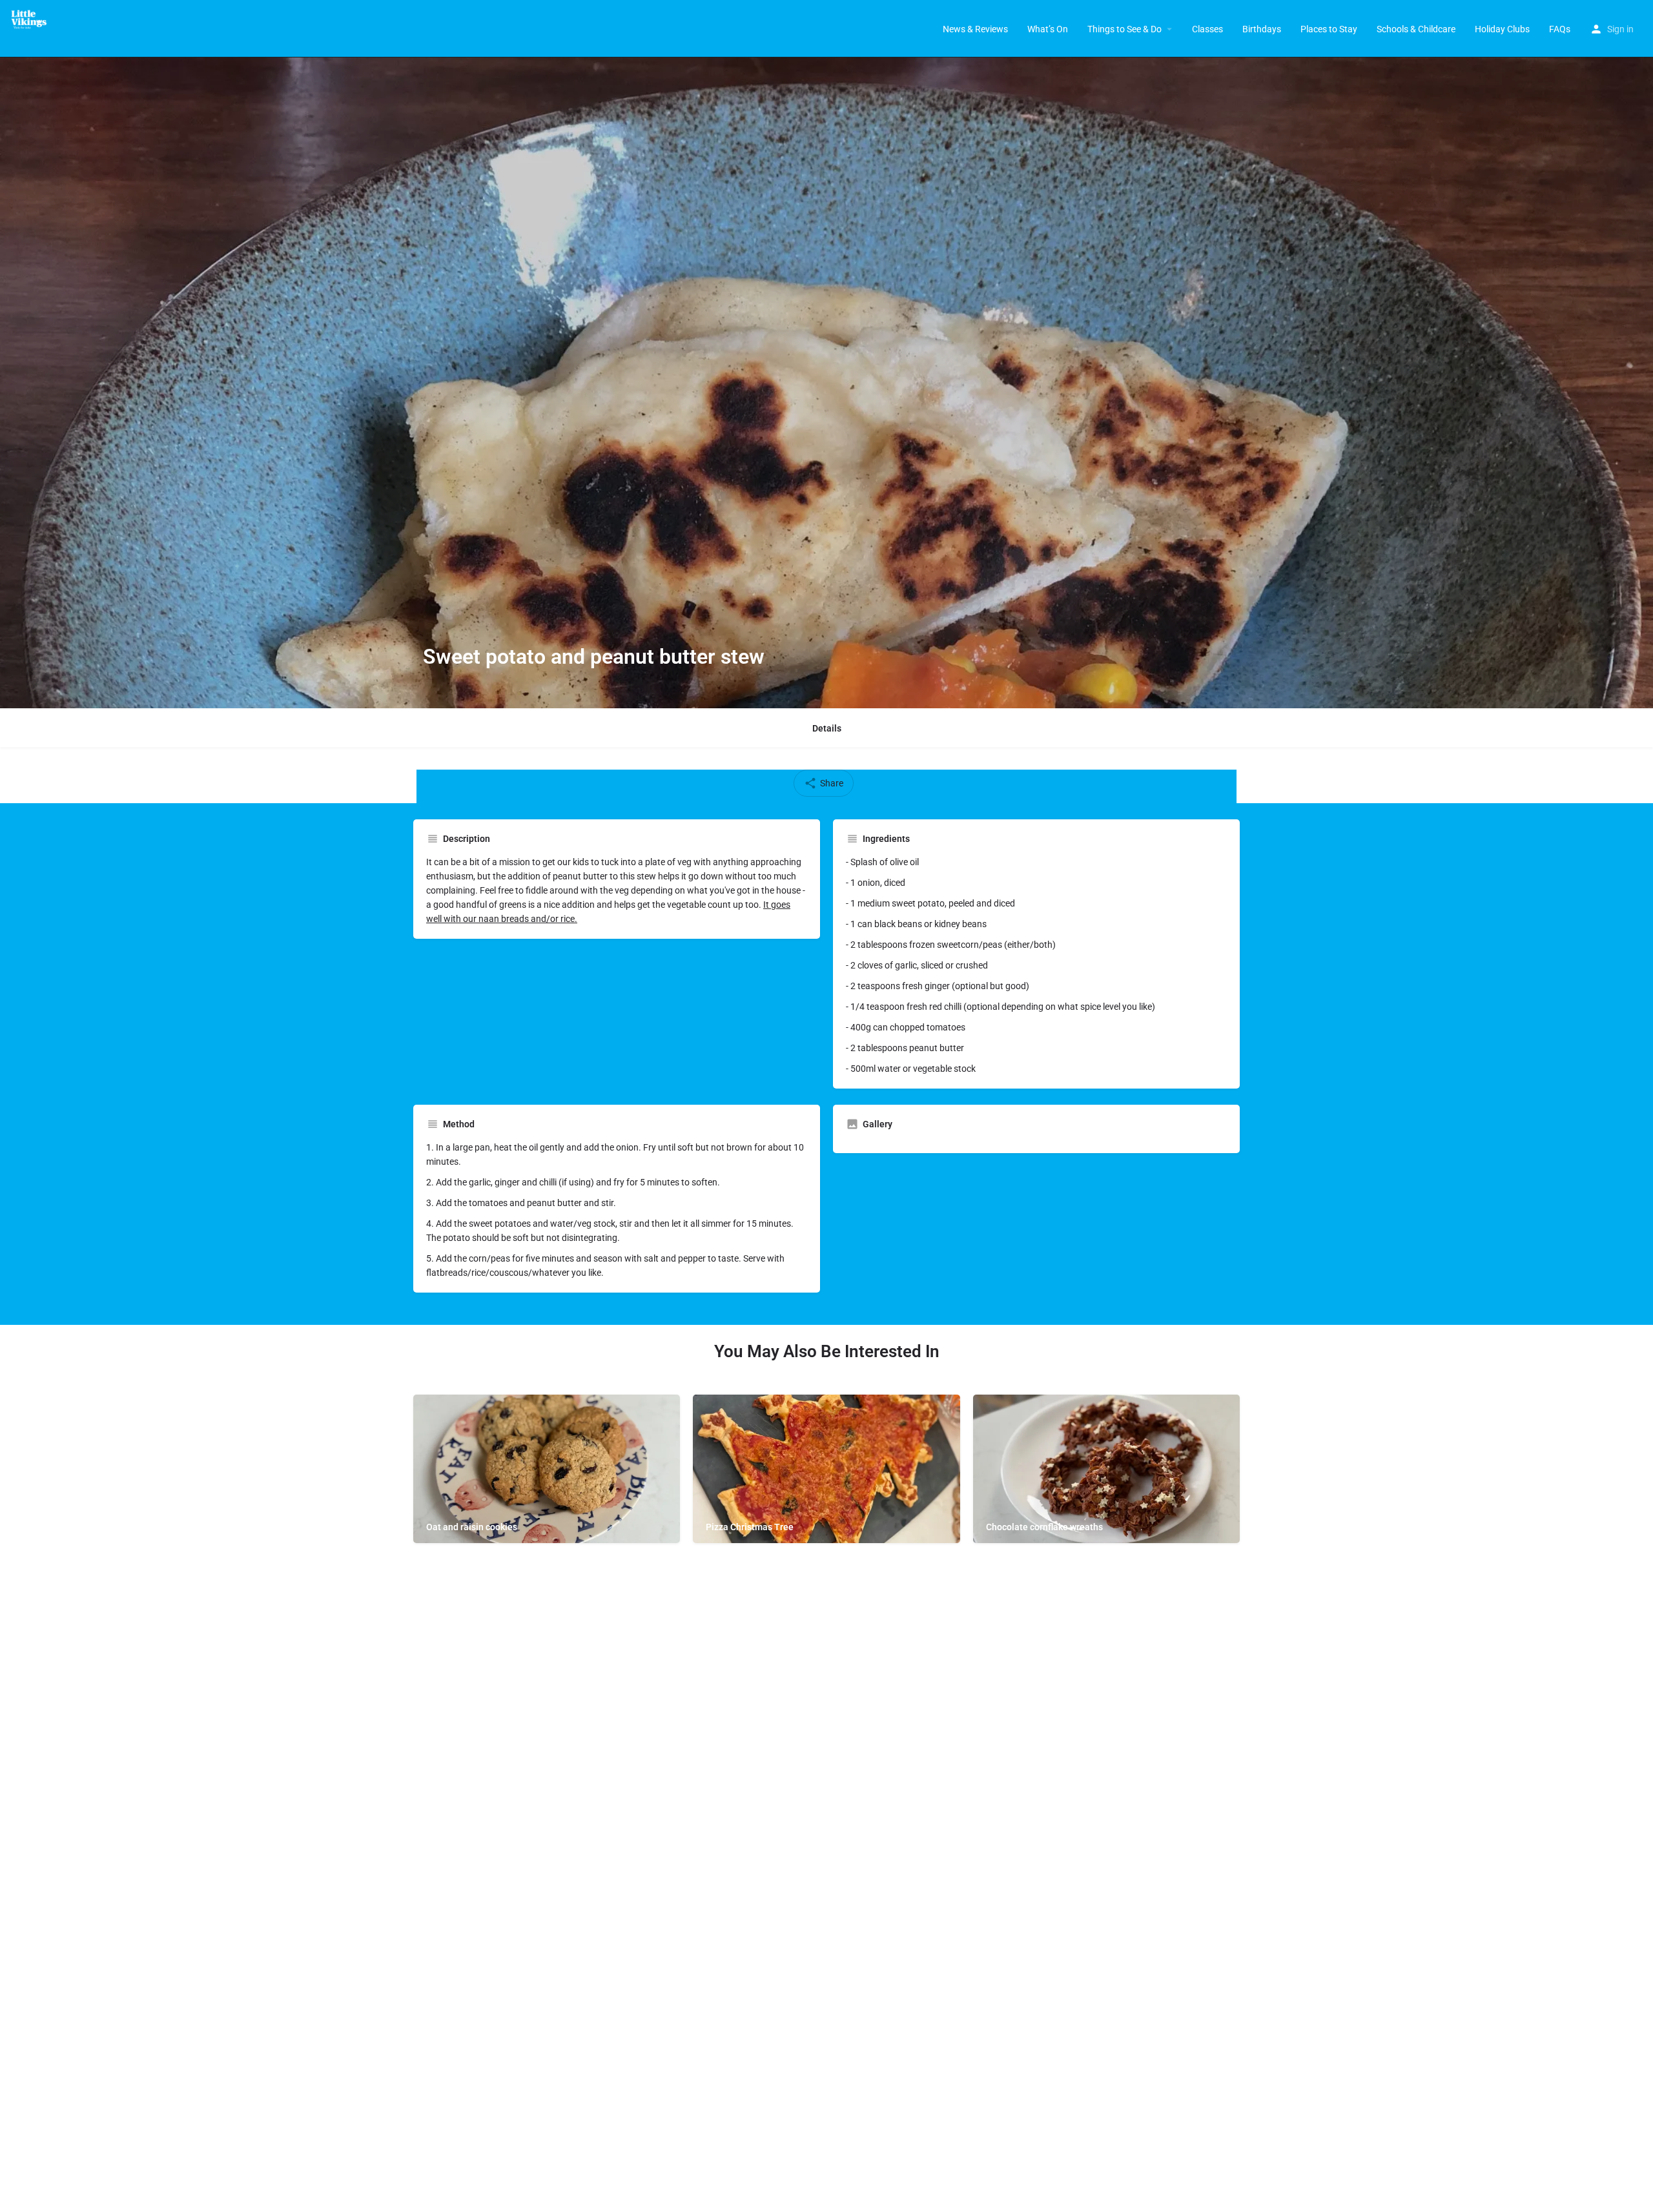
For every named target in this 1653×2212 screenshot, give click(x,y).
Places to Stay (1329, 29)
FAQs (1560, 29)
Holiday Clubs (1502, 29)
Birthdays (1262, 29)
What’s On (1048, 29)
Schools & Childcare (1416, 29)
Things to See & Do (1124, 29)
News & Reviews (975, 29)
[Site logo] (33, 19)
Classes (1207, 29)
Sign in (1620, 29)
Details (827, 728)
